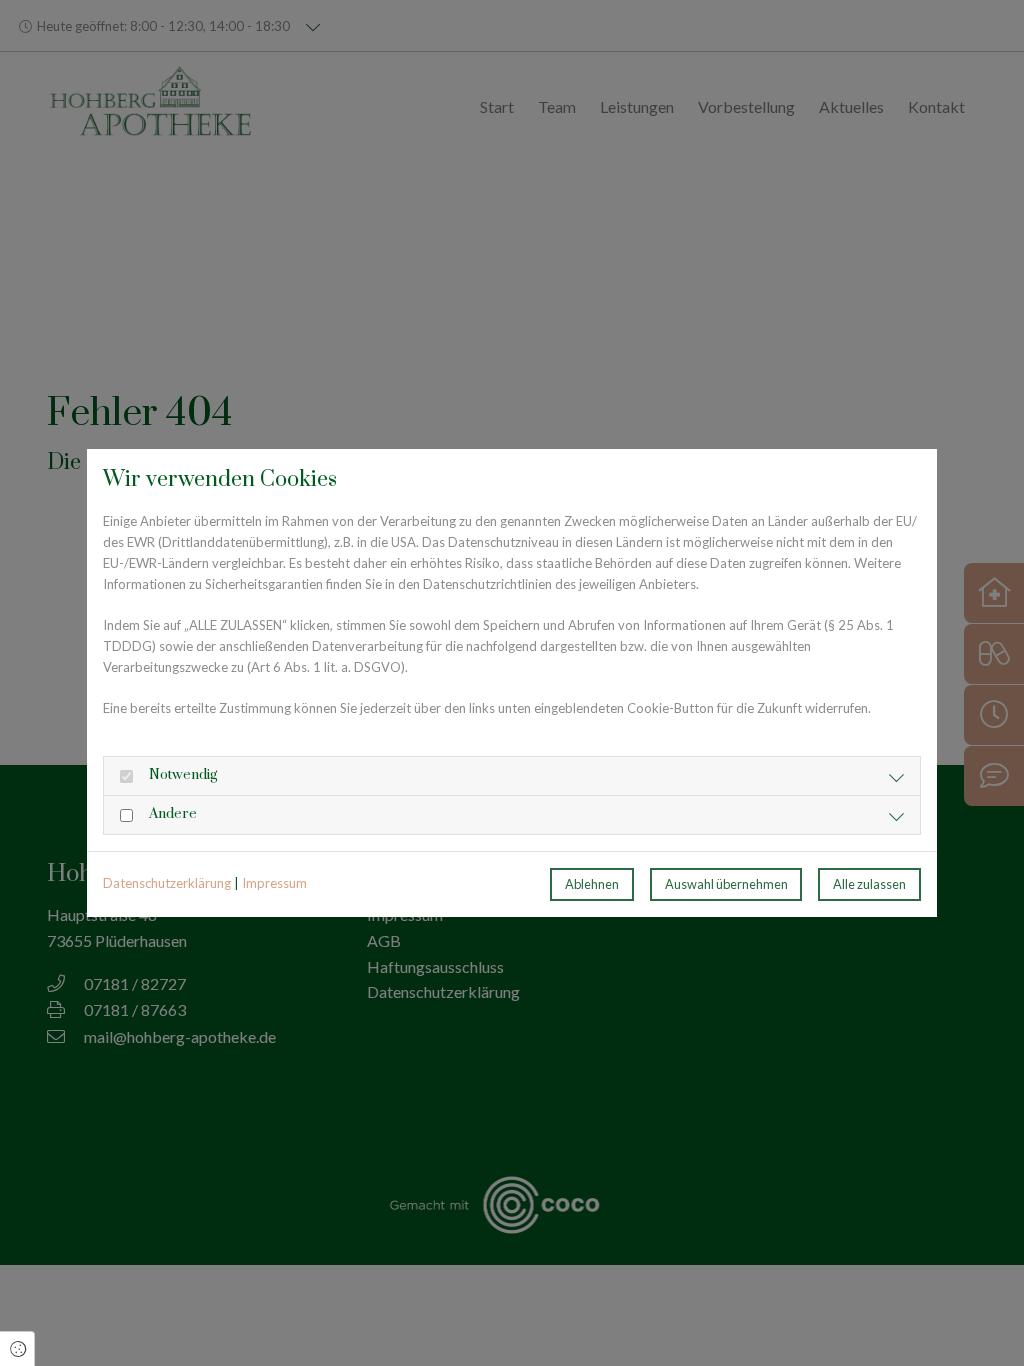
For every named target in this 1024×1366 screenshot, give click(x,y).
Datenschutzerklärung (167, 883)
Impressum (274, 883)
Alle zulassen (869, 884)
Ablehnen (592, 884)
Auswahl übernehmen (726, 884)
